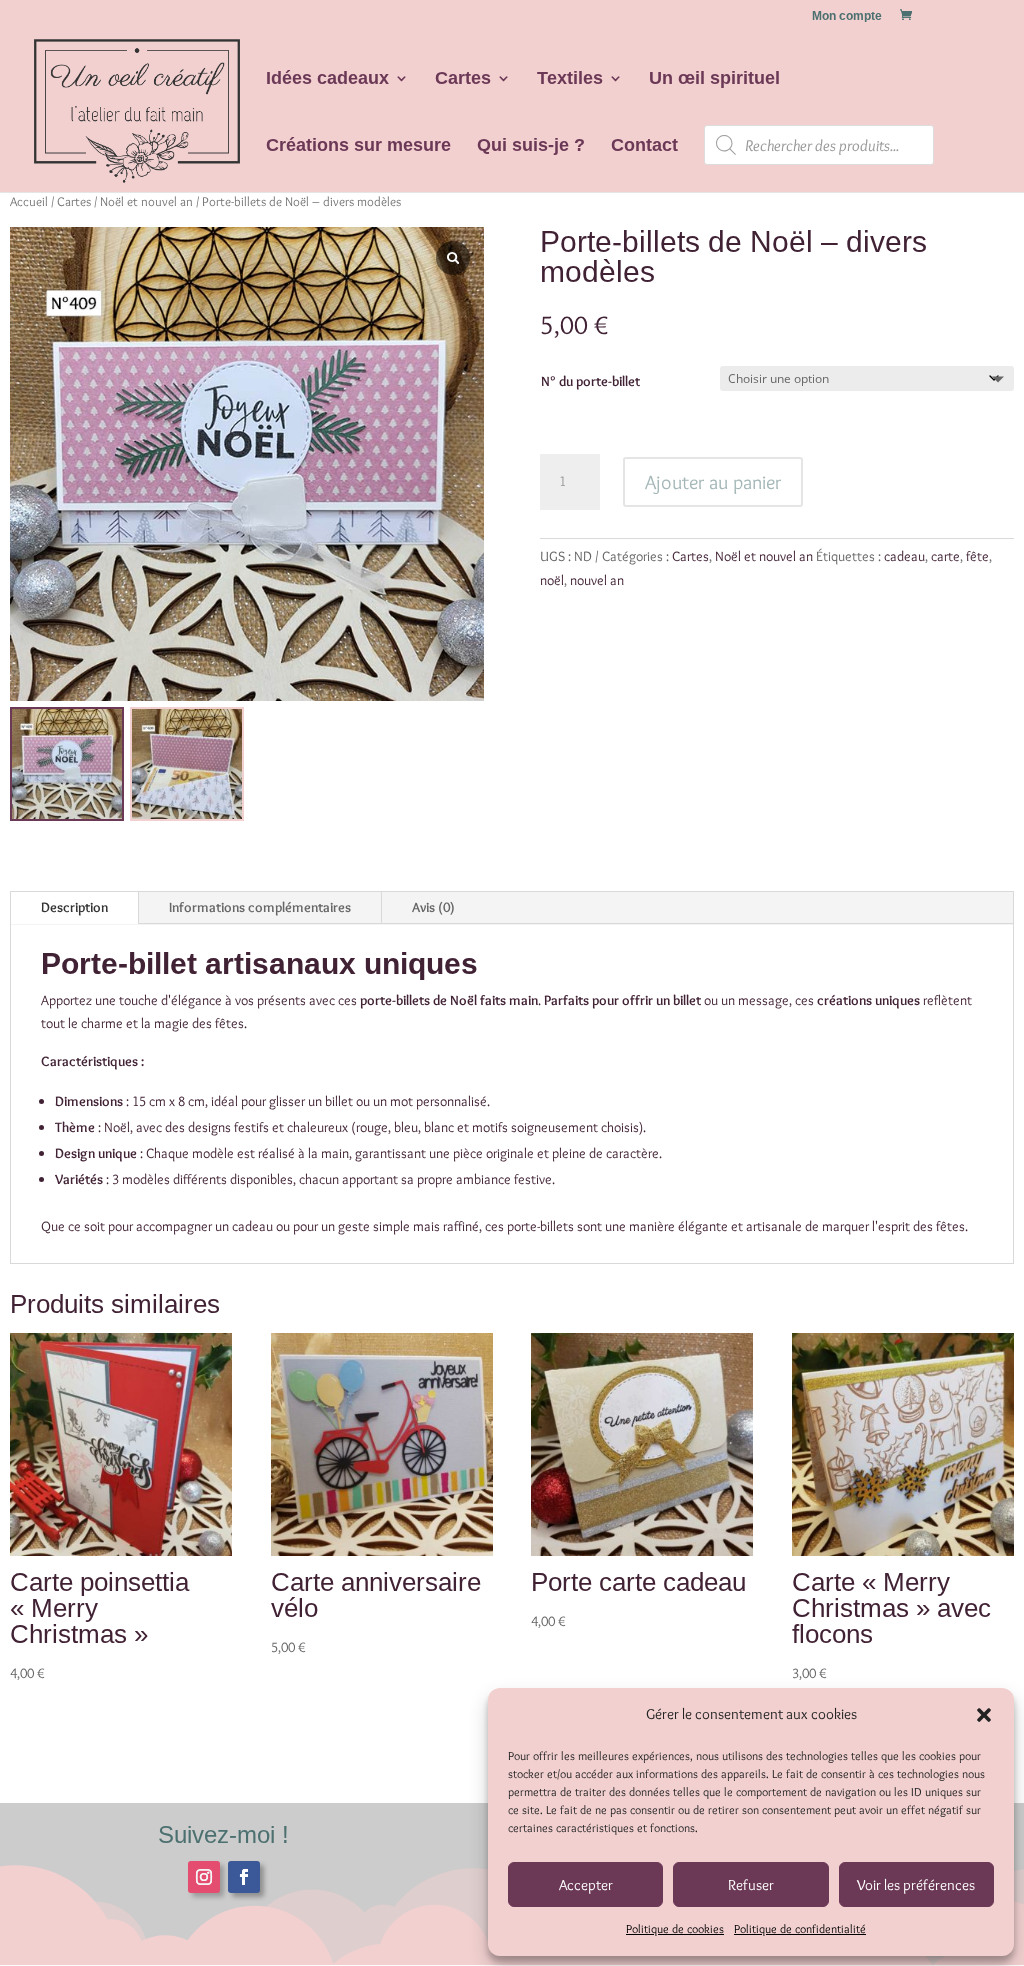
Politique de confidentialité (800, 1928)
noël (552, 580)
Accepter (586, 1885)
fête (977, 556)
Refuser (751, 1885)
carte (945, 556)
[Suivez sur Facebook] (244, 1877)
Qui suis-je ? (531, 146)
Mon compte (847, 16)
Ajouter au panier (713, 482)
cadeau (904, 556)
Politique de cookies (675, 1928)
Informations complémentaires (260, 907)
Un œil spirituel (714, 79)
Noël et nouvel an (146, 201)
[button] (984, 1715)
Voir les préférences (916, 1885)
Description (74, 907)
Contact (644, 146)
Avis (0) (433, 907)
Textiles (570, 79)
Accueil (29, 201)
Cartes (463, 79)
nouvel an (597, 580)
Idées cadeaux (327, 79)
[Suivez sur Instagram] (204, 1877)
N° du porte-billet (590, 381)
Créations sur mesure (358, 146)
